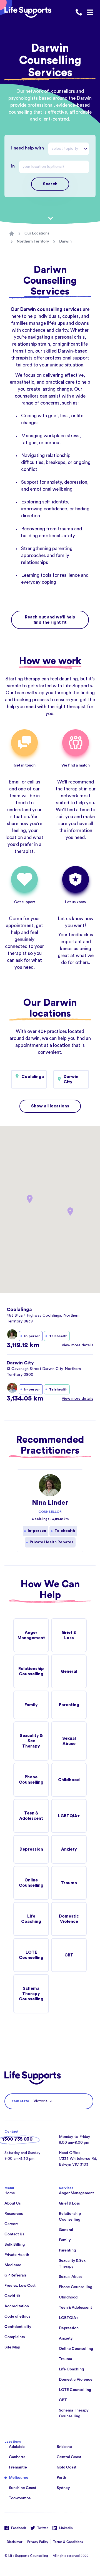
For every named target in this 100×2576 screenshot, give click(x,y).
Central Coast (69, 2457)
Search (50, 184)
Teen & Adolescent (31, 1816)
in (13, 166)
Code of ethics (17, 2317)
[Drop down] (87, 149)
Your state (20, 2101)
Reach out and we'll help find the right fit (50, 620)
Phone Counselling (31, 1780)
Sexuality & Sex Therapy (31, 1741)
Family (31, 1705)
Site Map (12, 2347)
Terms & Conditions (68, 2542)
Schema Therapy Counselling (31, 1994)
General (69, 1672)
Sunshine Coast (22, 2488)
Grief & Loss (69, 1635)
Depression (31, 1849)
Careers (11, 2224)
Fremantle (18, 2467)
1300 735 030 (17, 2139)
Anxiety (69, 1849)
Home (10, 2193)
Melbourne (19, 2478)
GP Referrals (15, 2275)
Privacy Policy (38, 2542)
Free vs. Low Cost (20, 2286)
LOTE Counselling (31, 1955)
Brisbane (64, 2447)
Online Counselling (31, 1883)
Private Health (17, 2255)
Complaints (15, 2337)
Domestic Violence (69, 1919)
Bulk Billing (15, 2245)
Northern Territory (33, 241)
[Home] (12, 234)
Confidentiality (18, 2327)
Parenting (69, 1705)
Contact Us (14, 2234)
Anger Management (31, 1635)
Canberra (17, 2457)
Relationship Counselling (31, 1671)
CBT (69, 1955)
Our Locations (37, 233)
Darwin (65, 241)
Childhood (69, 1780)
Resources (14, 2214)
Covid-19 (12, 2296)
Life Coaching (31, 1919)
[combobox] (69, 149)
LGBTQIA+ (69, 1816)
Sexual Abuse (69, 1741)
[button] (70, 1212)
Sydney (63, 2488)
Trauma (69, 1883)
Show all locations (50, 1106)
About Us (12, 2203)
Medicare (13, 2265)
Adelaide (17, 2447)
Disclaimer (15, 2542)
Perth (61, 2478)
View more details (77, 1345)
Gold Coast (67, 2467)
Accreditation (17, 2306)
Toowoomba (20, 2498)
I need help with (27, 148)
